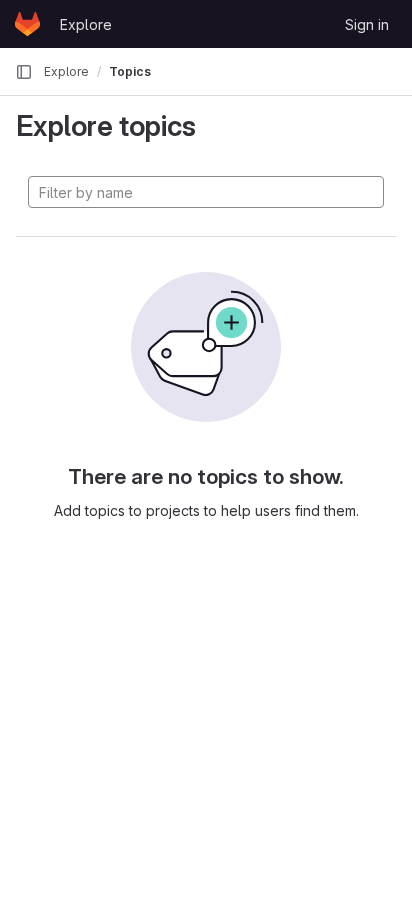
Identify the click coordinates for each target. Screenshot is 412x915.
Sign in (367, 24)
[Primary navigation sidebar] (24, 72)
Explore (86, 24)
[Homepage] (27, 24)
